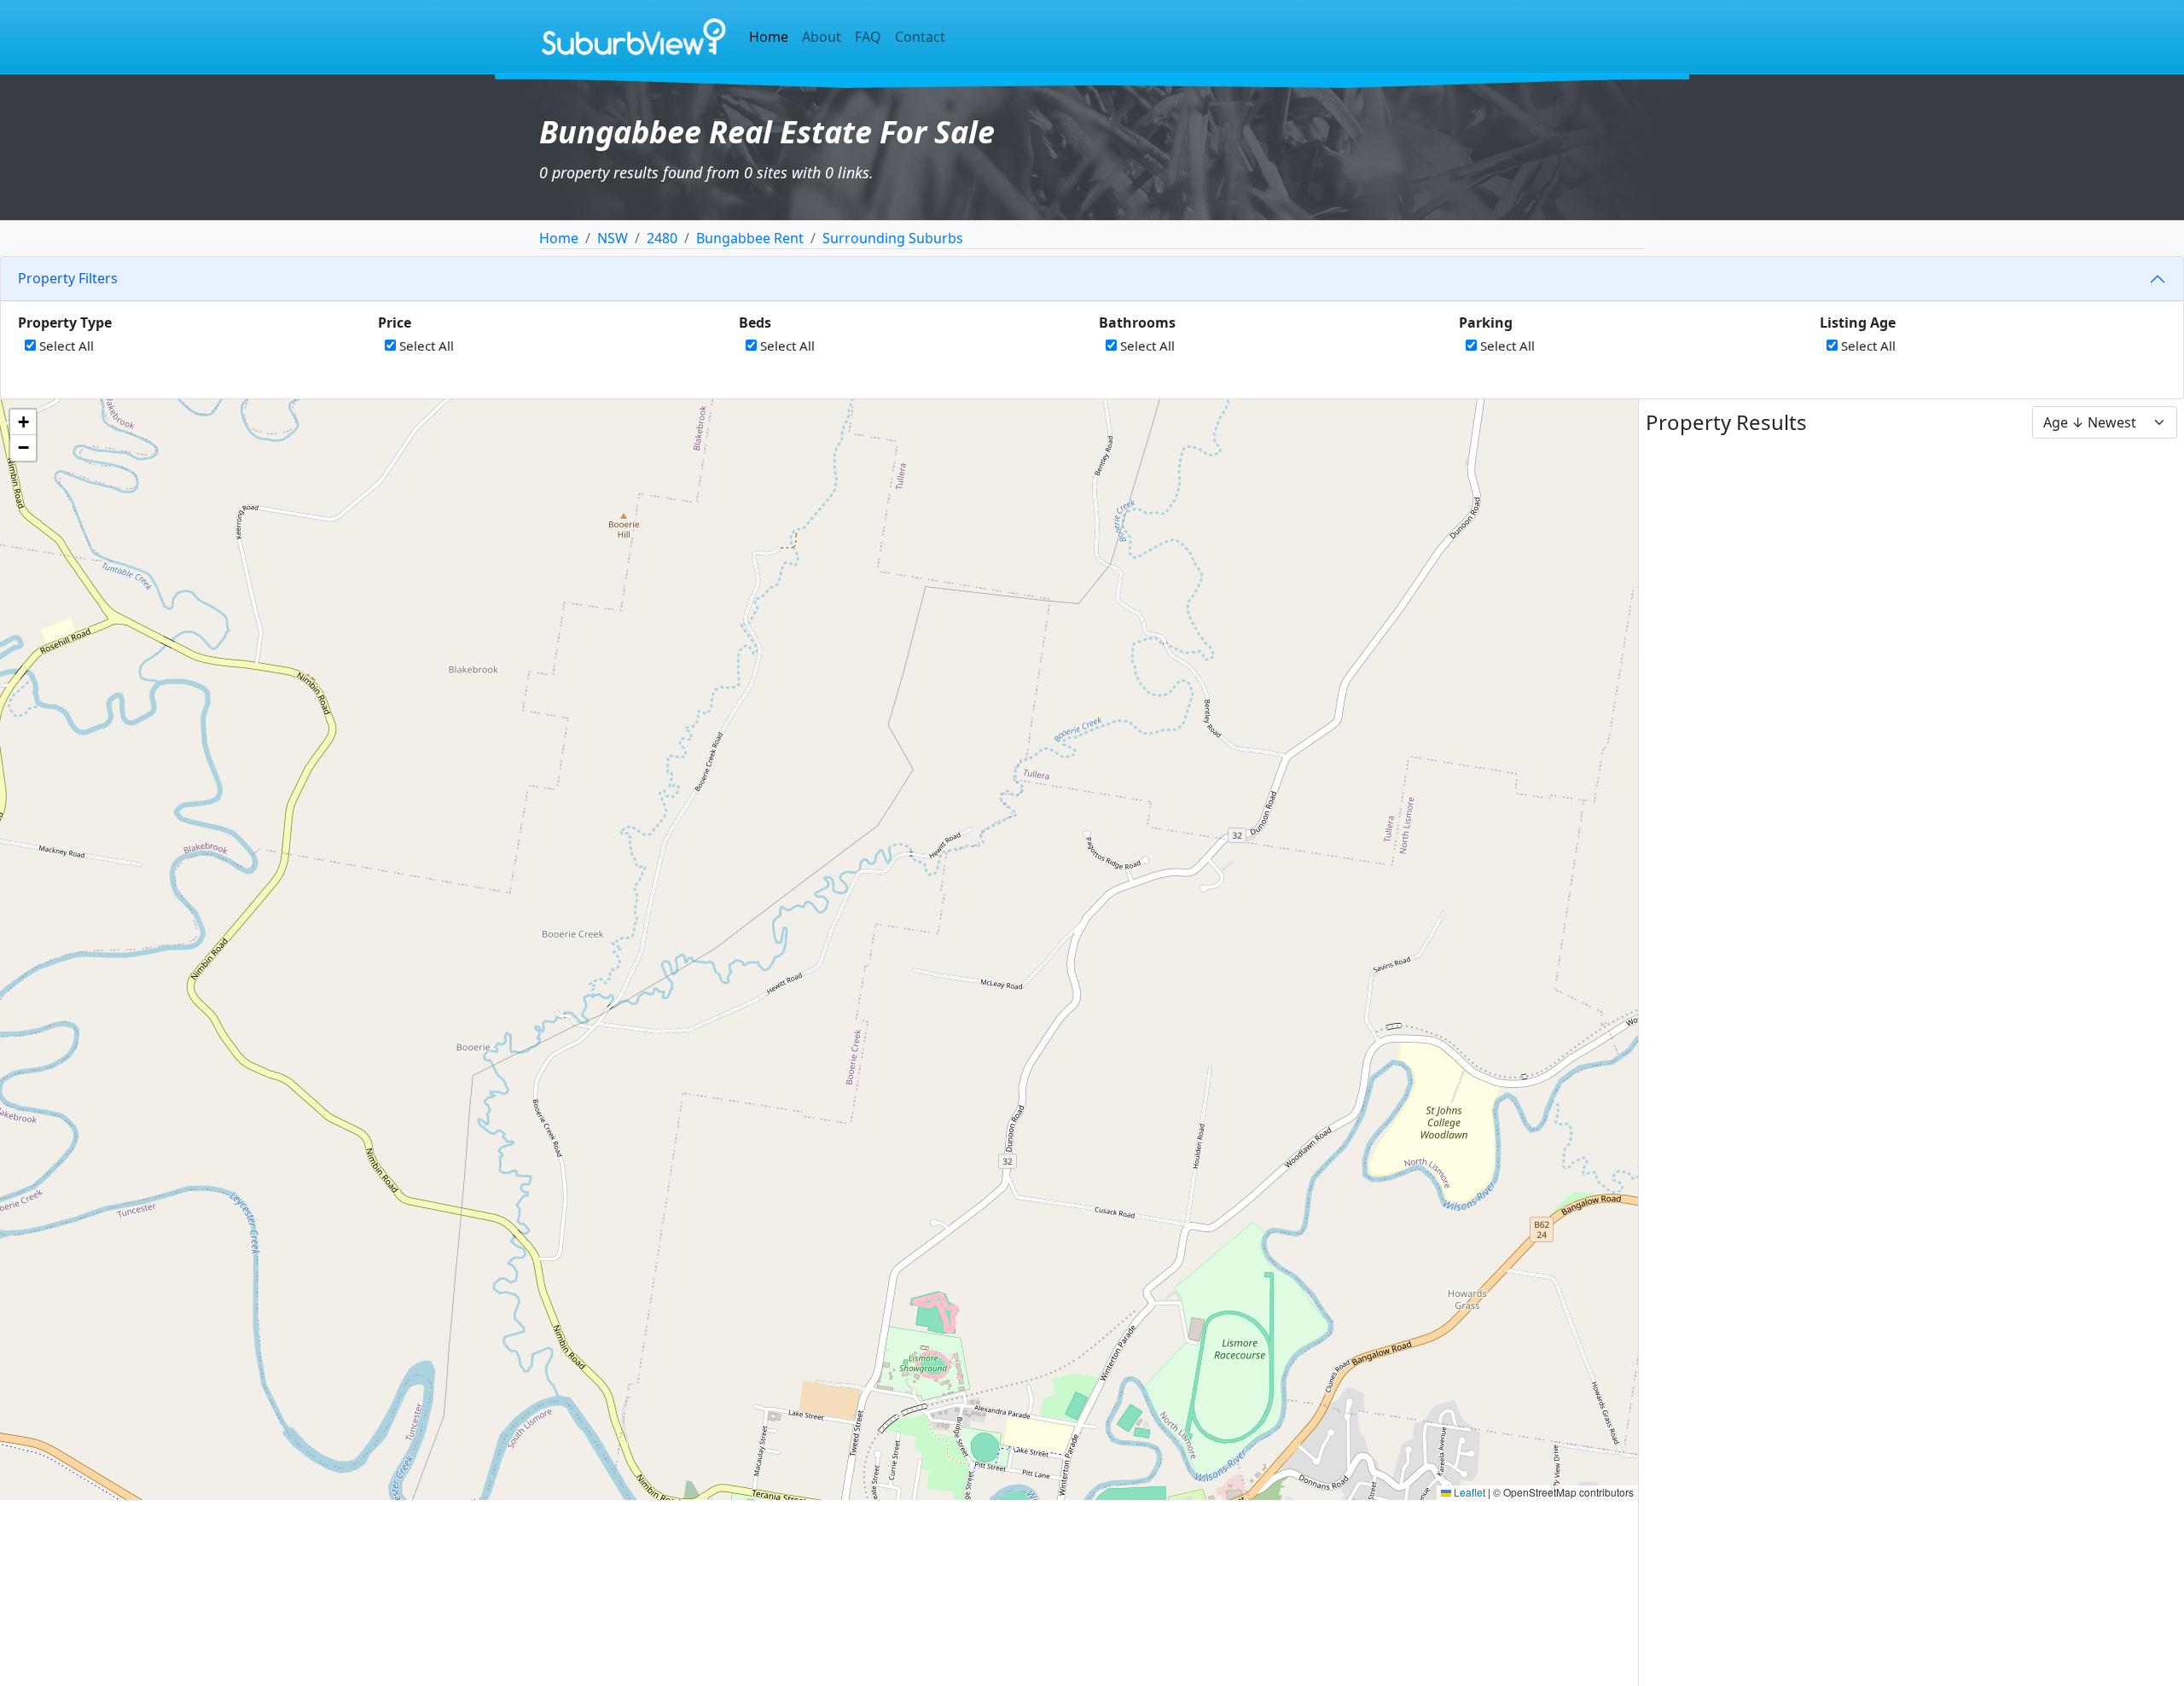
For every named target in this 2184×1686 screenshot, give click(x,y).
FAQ (868, 37)
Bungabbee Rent (750, 238)
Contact (920, 37)
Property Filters (68, 278)
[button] (23, 422)
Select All (65, 346)
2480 (662, 238)
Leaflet (1468, 1492)
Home (769, 37)
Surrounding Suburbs (893, 238)
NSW (613, 238)
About (822, 37)
